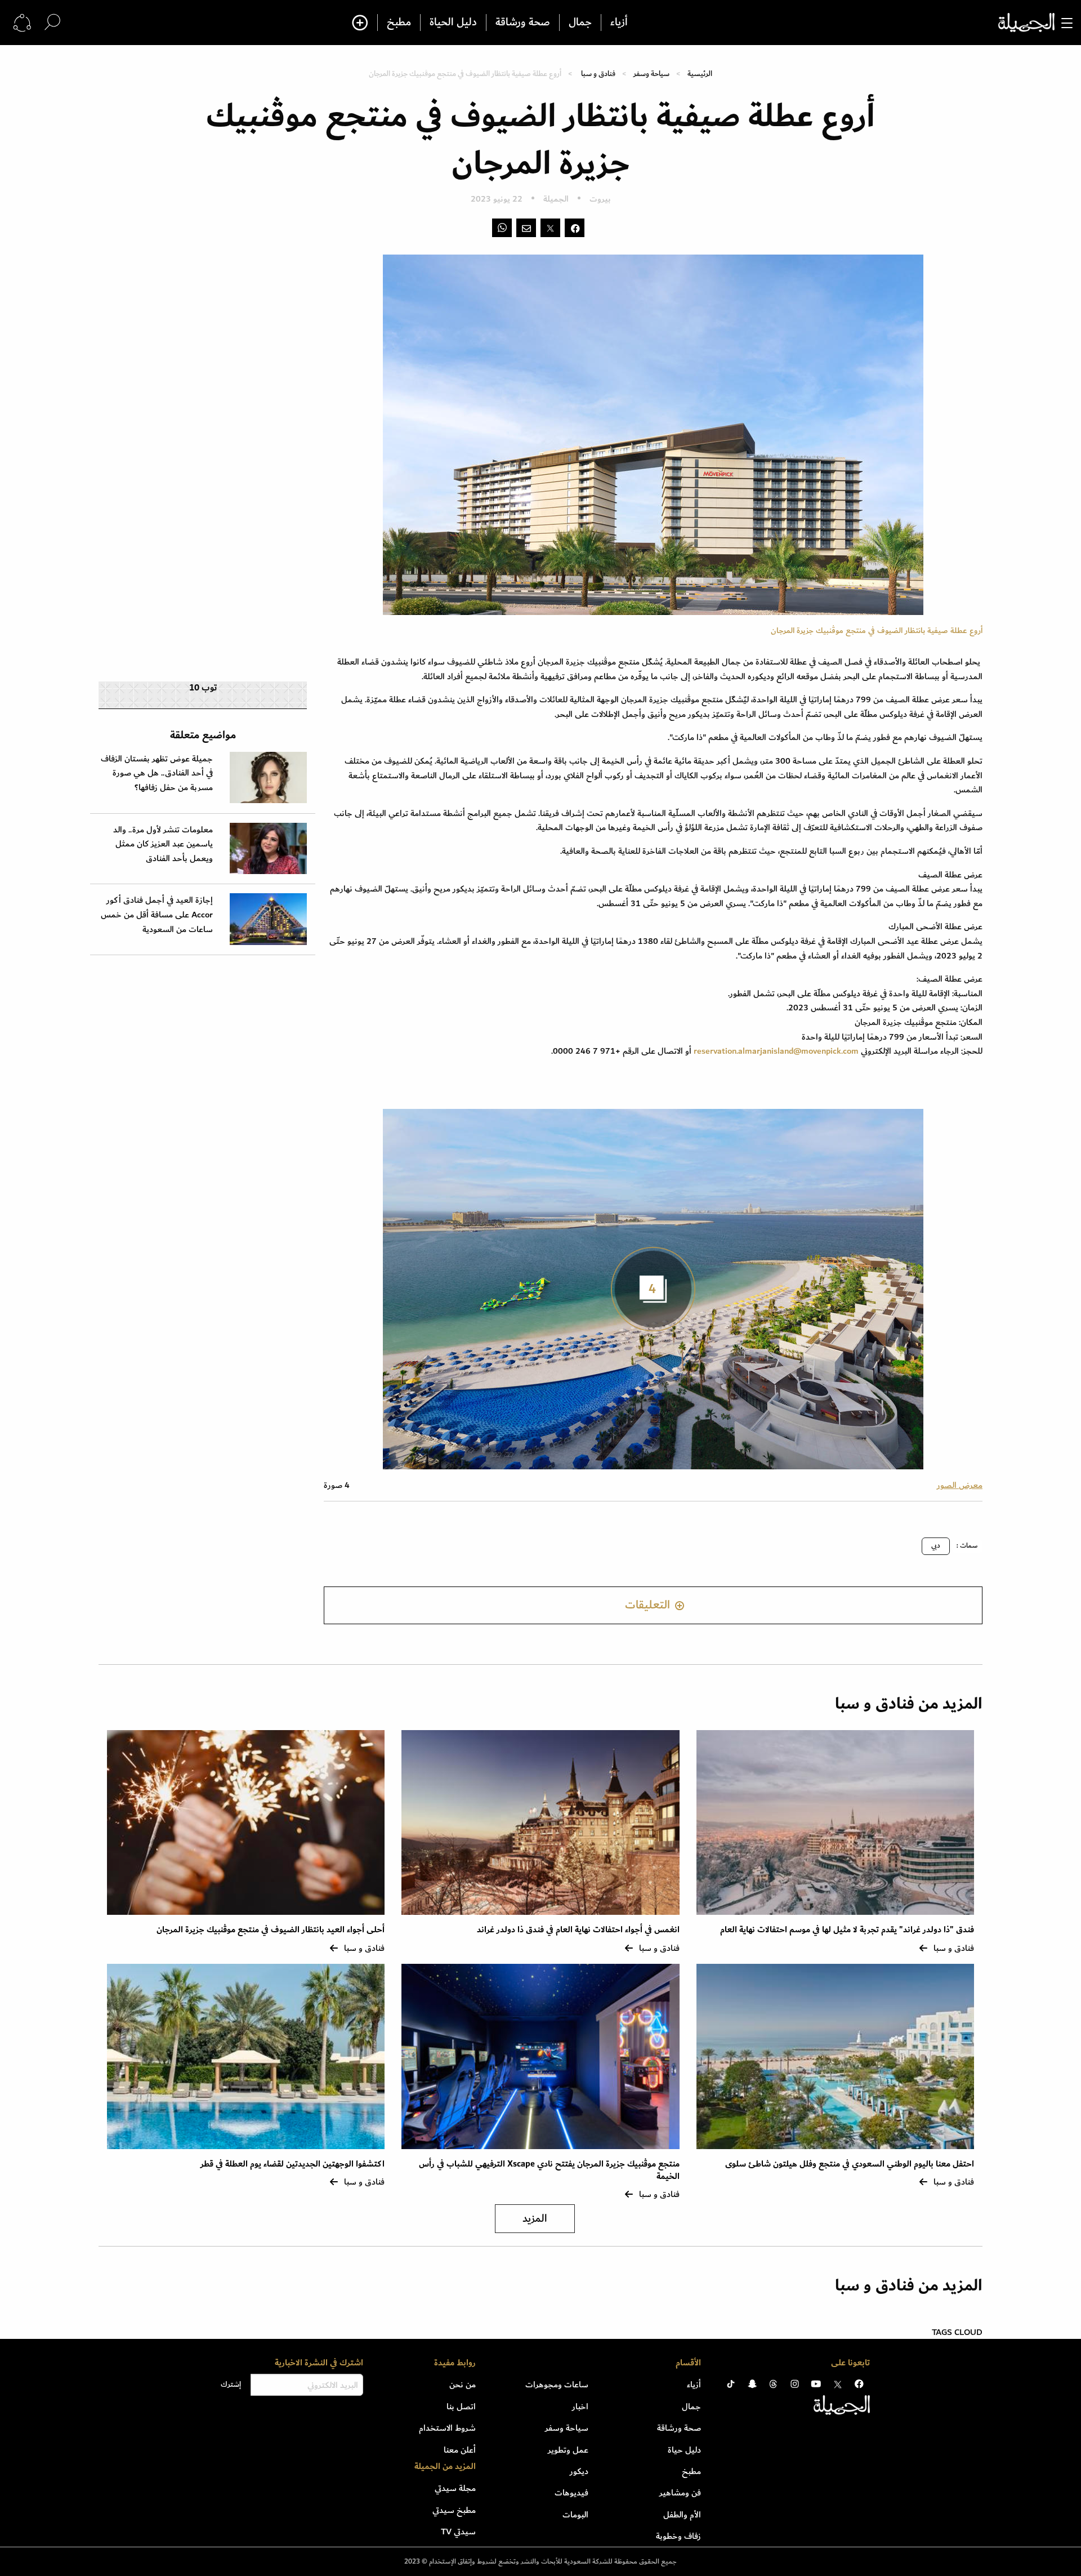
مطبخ (399, 23)
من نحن (463, 2385)
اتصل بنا (461, 2406)
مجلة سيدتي (455, 2488)
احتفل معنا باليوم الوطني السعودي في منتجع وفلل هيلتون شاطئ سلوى (850, 2164)
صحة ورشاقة (523, 23)
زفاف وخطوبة (678, 2536)
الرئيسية (700, 73)
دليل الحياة (453, 23)
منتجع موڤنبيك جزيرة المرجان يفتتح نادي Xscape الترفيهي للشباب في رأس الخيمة (549, 2170)
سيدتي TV (458, 2532)
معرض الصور (960, 1485)
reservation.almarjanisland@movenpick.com (776, 1051)
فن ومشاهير (680, 2493)
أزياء (619, 23)
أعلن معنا (460, 2450)
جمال (580, 23)
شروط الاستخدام (447, 2428)
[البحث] (52, 22)
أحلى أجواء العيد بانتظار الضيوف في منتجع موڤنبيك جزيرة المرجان (271, 1930)
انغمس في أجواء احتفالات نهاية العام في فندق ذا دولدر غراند (578, 1930)
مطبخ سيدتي (454, 2510)
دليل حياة (684, 2450)
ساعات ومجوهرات (557, 2385)
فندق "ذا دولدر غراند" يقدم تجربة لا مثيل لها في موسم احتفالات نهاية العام (847, 1930)
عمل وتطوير (568, 2450)
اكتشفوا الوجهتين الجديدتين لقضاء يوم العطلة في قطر (292, 2164)
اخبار (580, 2406)
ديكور (579, 2471)
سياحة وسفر (651, 73)
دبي (936, 1546)
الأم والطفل (682, 2515)
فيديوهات (571, 2493)
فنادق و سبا (598, 73)
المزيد (535, 2219)
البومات (575, 2515)
